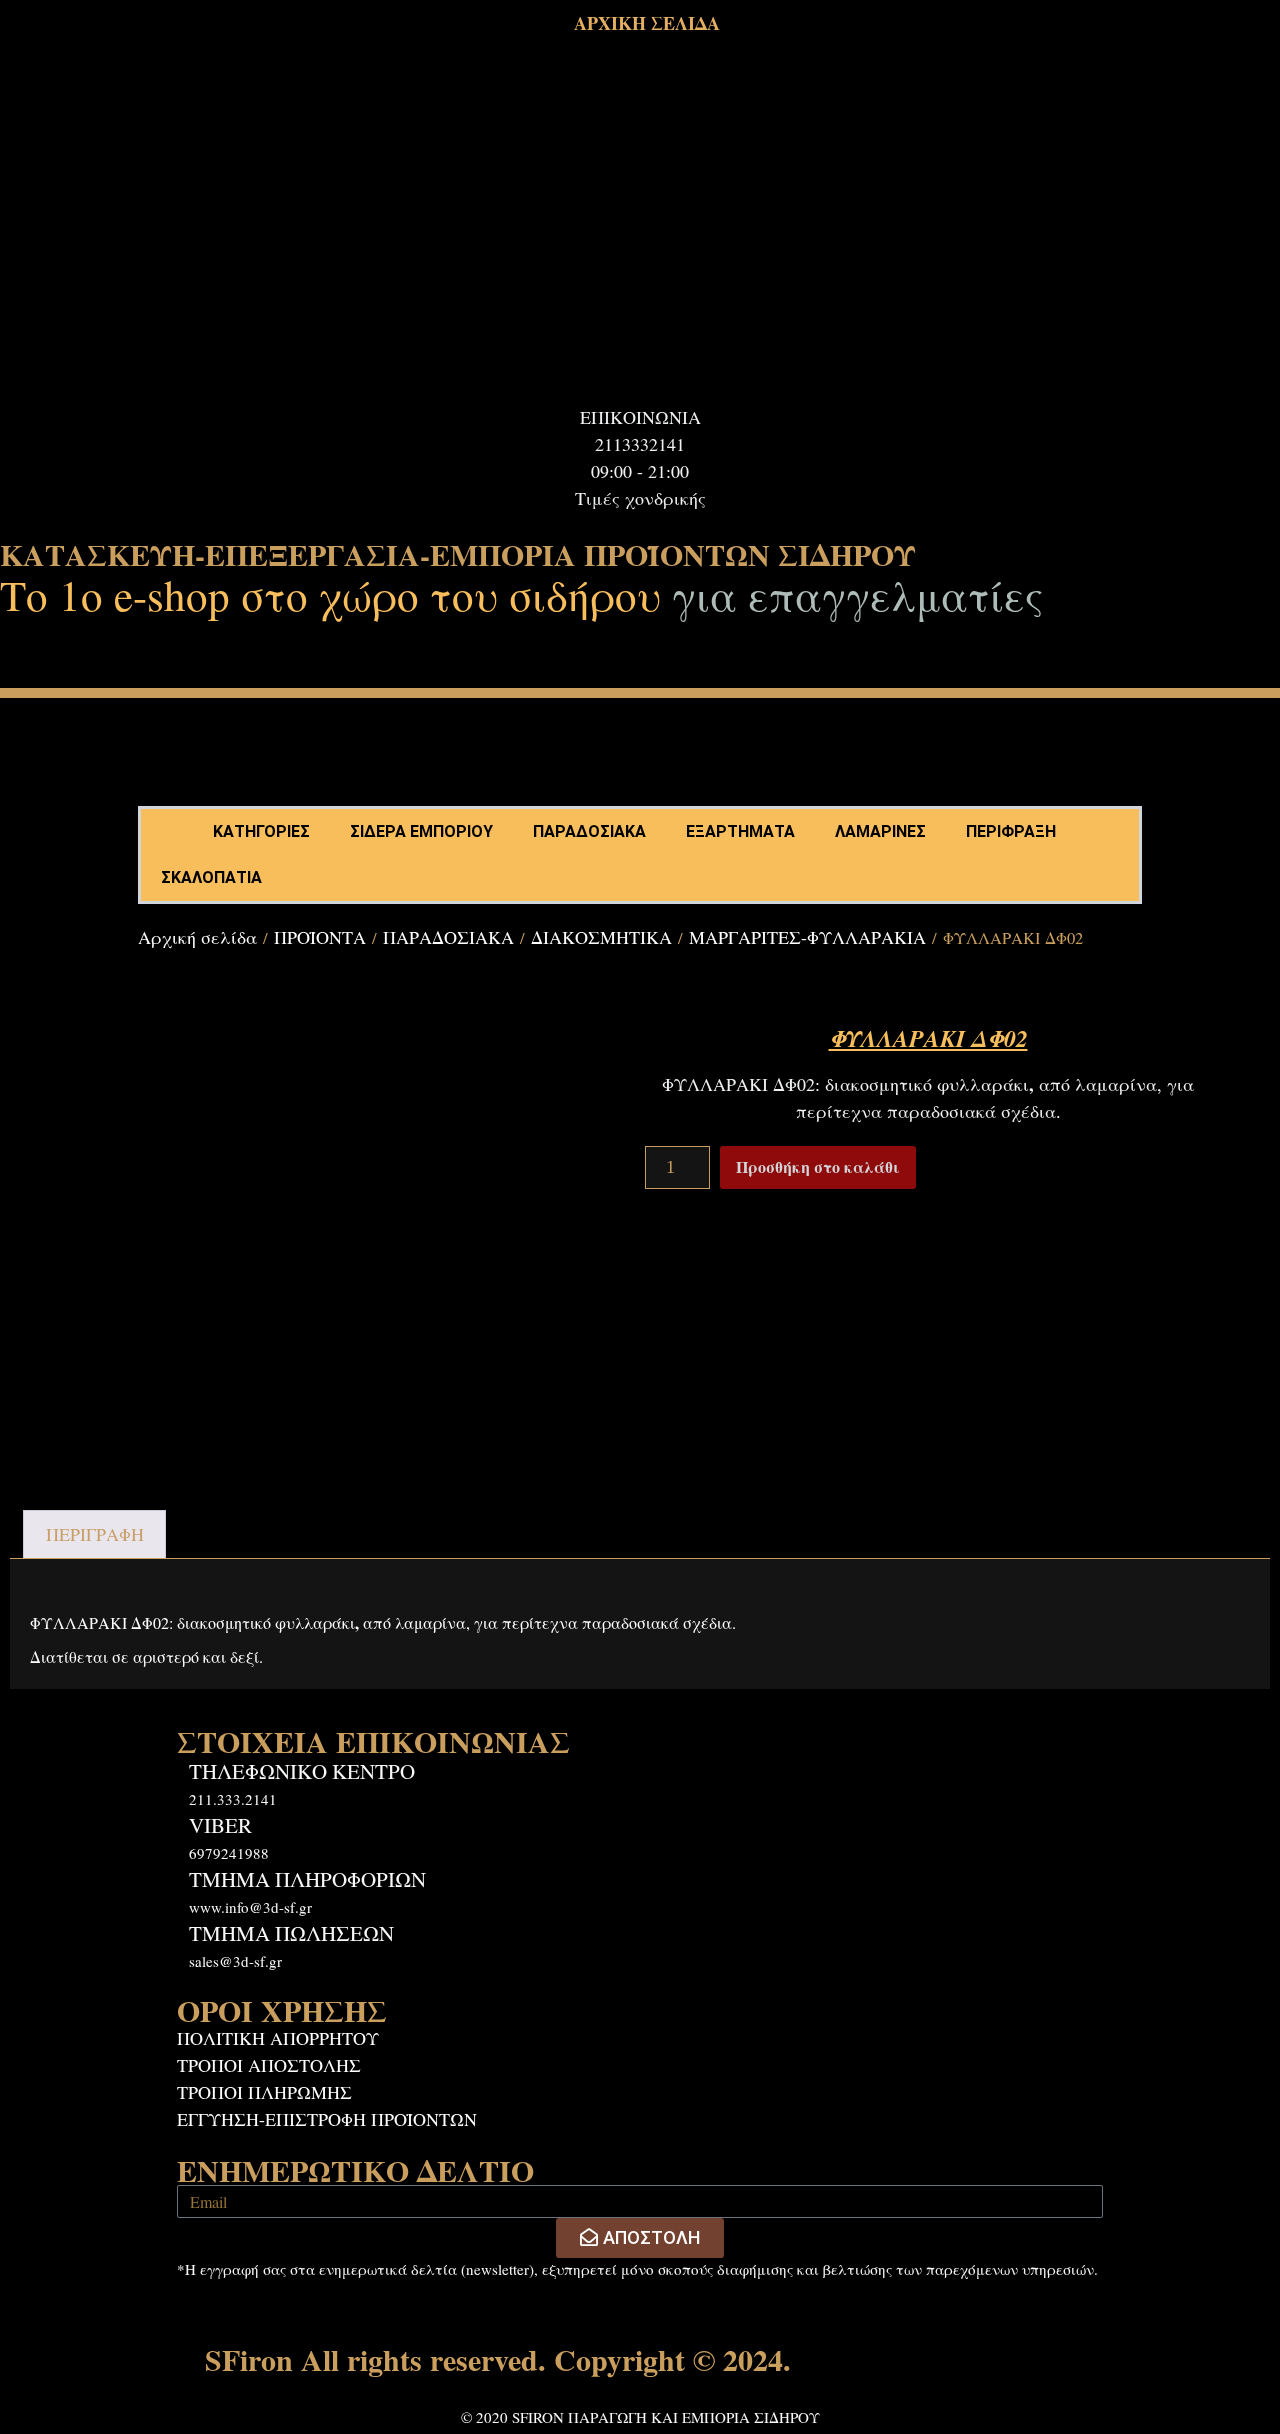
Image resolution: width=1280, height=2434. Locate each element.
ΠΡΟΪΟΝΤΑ (320, 937)
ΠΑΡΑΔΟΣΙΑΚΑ (589, 831)
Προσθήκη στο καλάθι (818, 1166)
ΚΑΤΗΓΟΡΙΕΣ (261, 831)
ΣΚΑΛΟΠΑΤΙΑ (211, 877)
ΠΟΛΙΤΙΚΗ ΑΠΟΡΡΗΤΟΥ (278, 2038)
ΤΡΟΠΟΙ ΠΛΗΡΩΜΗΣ (264, 2092)
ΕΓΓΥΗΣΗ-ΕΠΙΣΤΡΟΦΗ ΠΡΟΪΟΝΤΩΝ (327, 2119)
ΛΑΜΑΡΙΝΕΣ (880, 831)
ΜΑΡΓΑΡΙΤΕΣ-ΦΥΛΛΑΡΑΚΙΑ (807, 937)
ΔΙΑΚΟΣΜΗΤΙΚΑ (601, 937)
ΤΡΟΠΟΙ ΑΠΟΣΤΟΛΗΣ (269, 2065)
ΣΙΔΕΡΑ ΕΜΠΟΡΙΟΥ (421, 831)
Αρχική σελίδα (197, 937)
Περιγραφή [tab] (95, 1534)
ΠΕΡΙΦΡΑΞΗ (1011, 831)
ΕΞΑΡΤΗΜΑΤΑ (740, 831)
